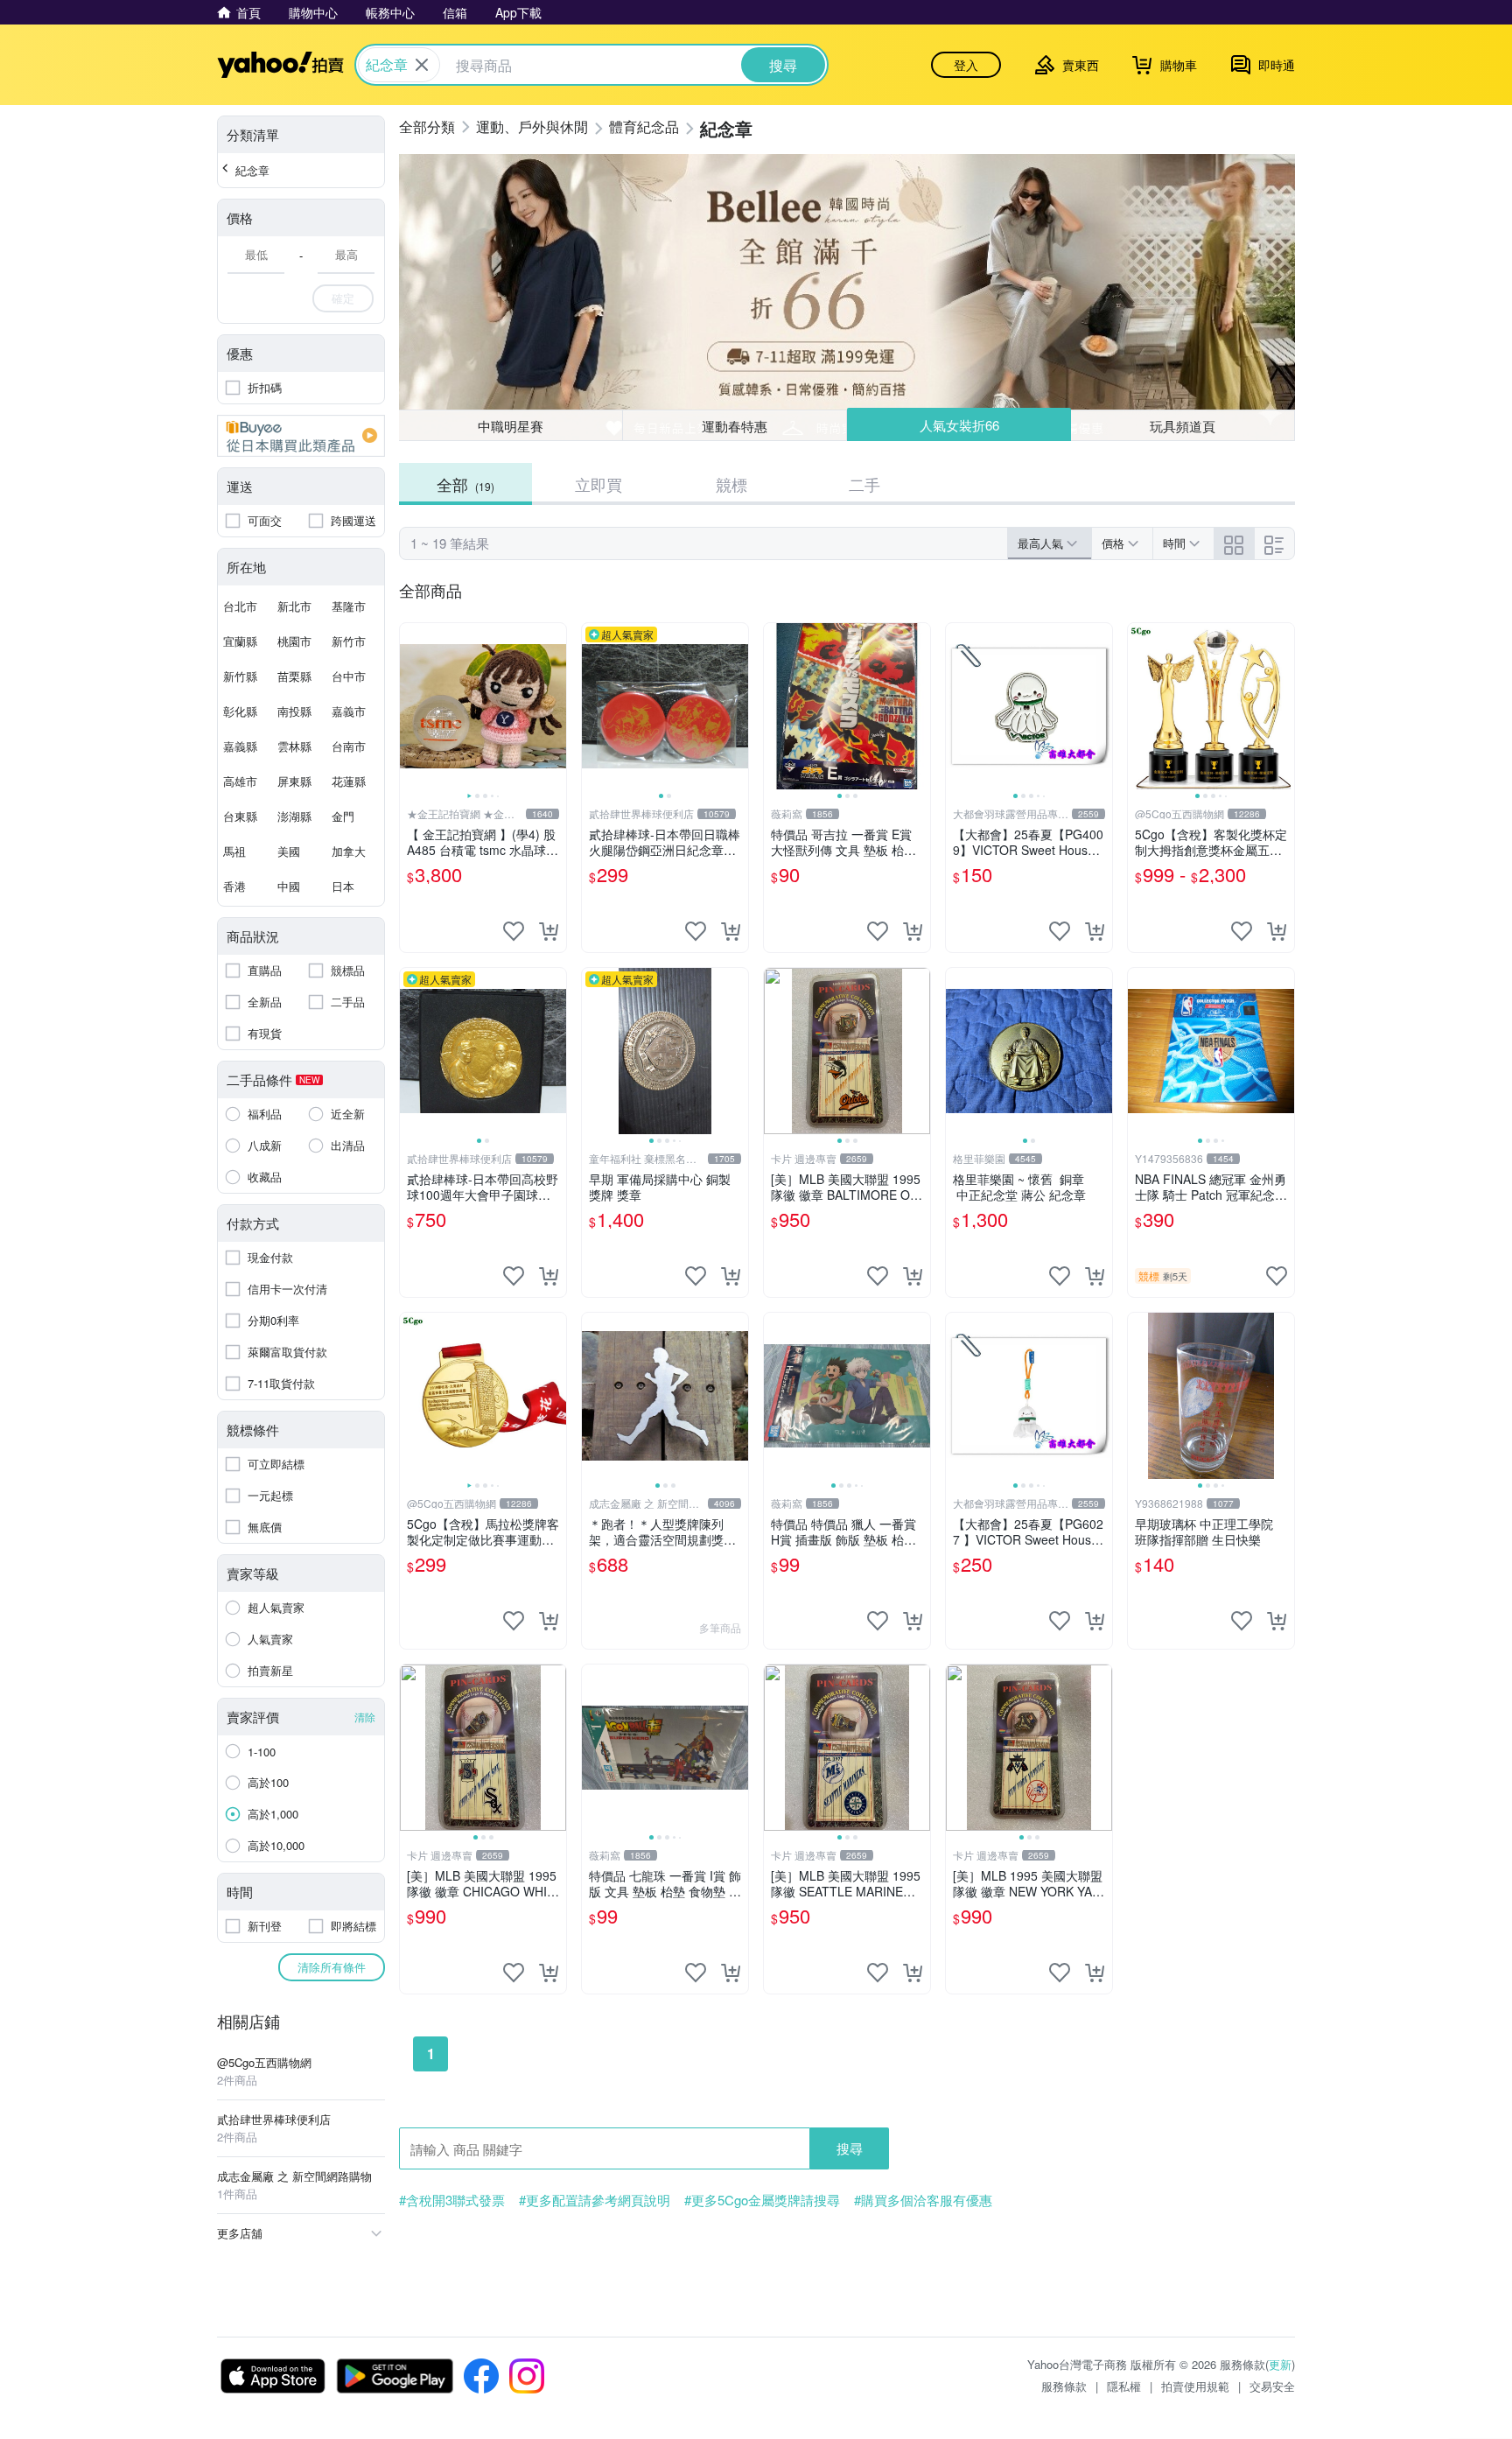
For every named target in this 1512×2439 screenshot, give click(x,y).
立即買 (598, 484)
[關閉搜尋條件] (422, 65)
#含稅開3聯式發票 (452, 2200)
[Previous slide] (411, 706)
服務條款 (1064, 2386)
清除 (365, 1717)
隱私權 (1124, 2386)
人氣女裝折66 (959, 425)
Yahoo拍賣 (280, 65)
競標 (731, 484)
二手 (864, 484)
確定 (343, 298)
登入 (966, 65)
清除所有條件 (332, 1967)
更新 (1280, 2364)
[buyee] (301, 436)
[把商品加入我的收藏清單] (514, 931)
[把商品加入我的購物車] (549, 931)
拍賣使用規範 (1195, 2386)
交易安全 (1272, 2386)
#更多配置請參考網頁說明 (595, 2200)
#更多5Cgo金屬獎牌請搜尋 (762, 2200)
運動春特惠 (735, 426)
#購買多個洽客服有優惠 (923, 2200)
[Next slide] (555, 706)
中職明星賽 (511, 426)
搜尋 (850, 2148)
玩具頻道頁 (1183, 426)
